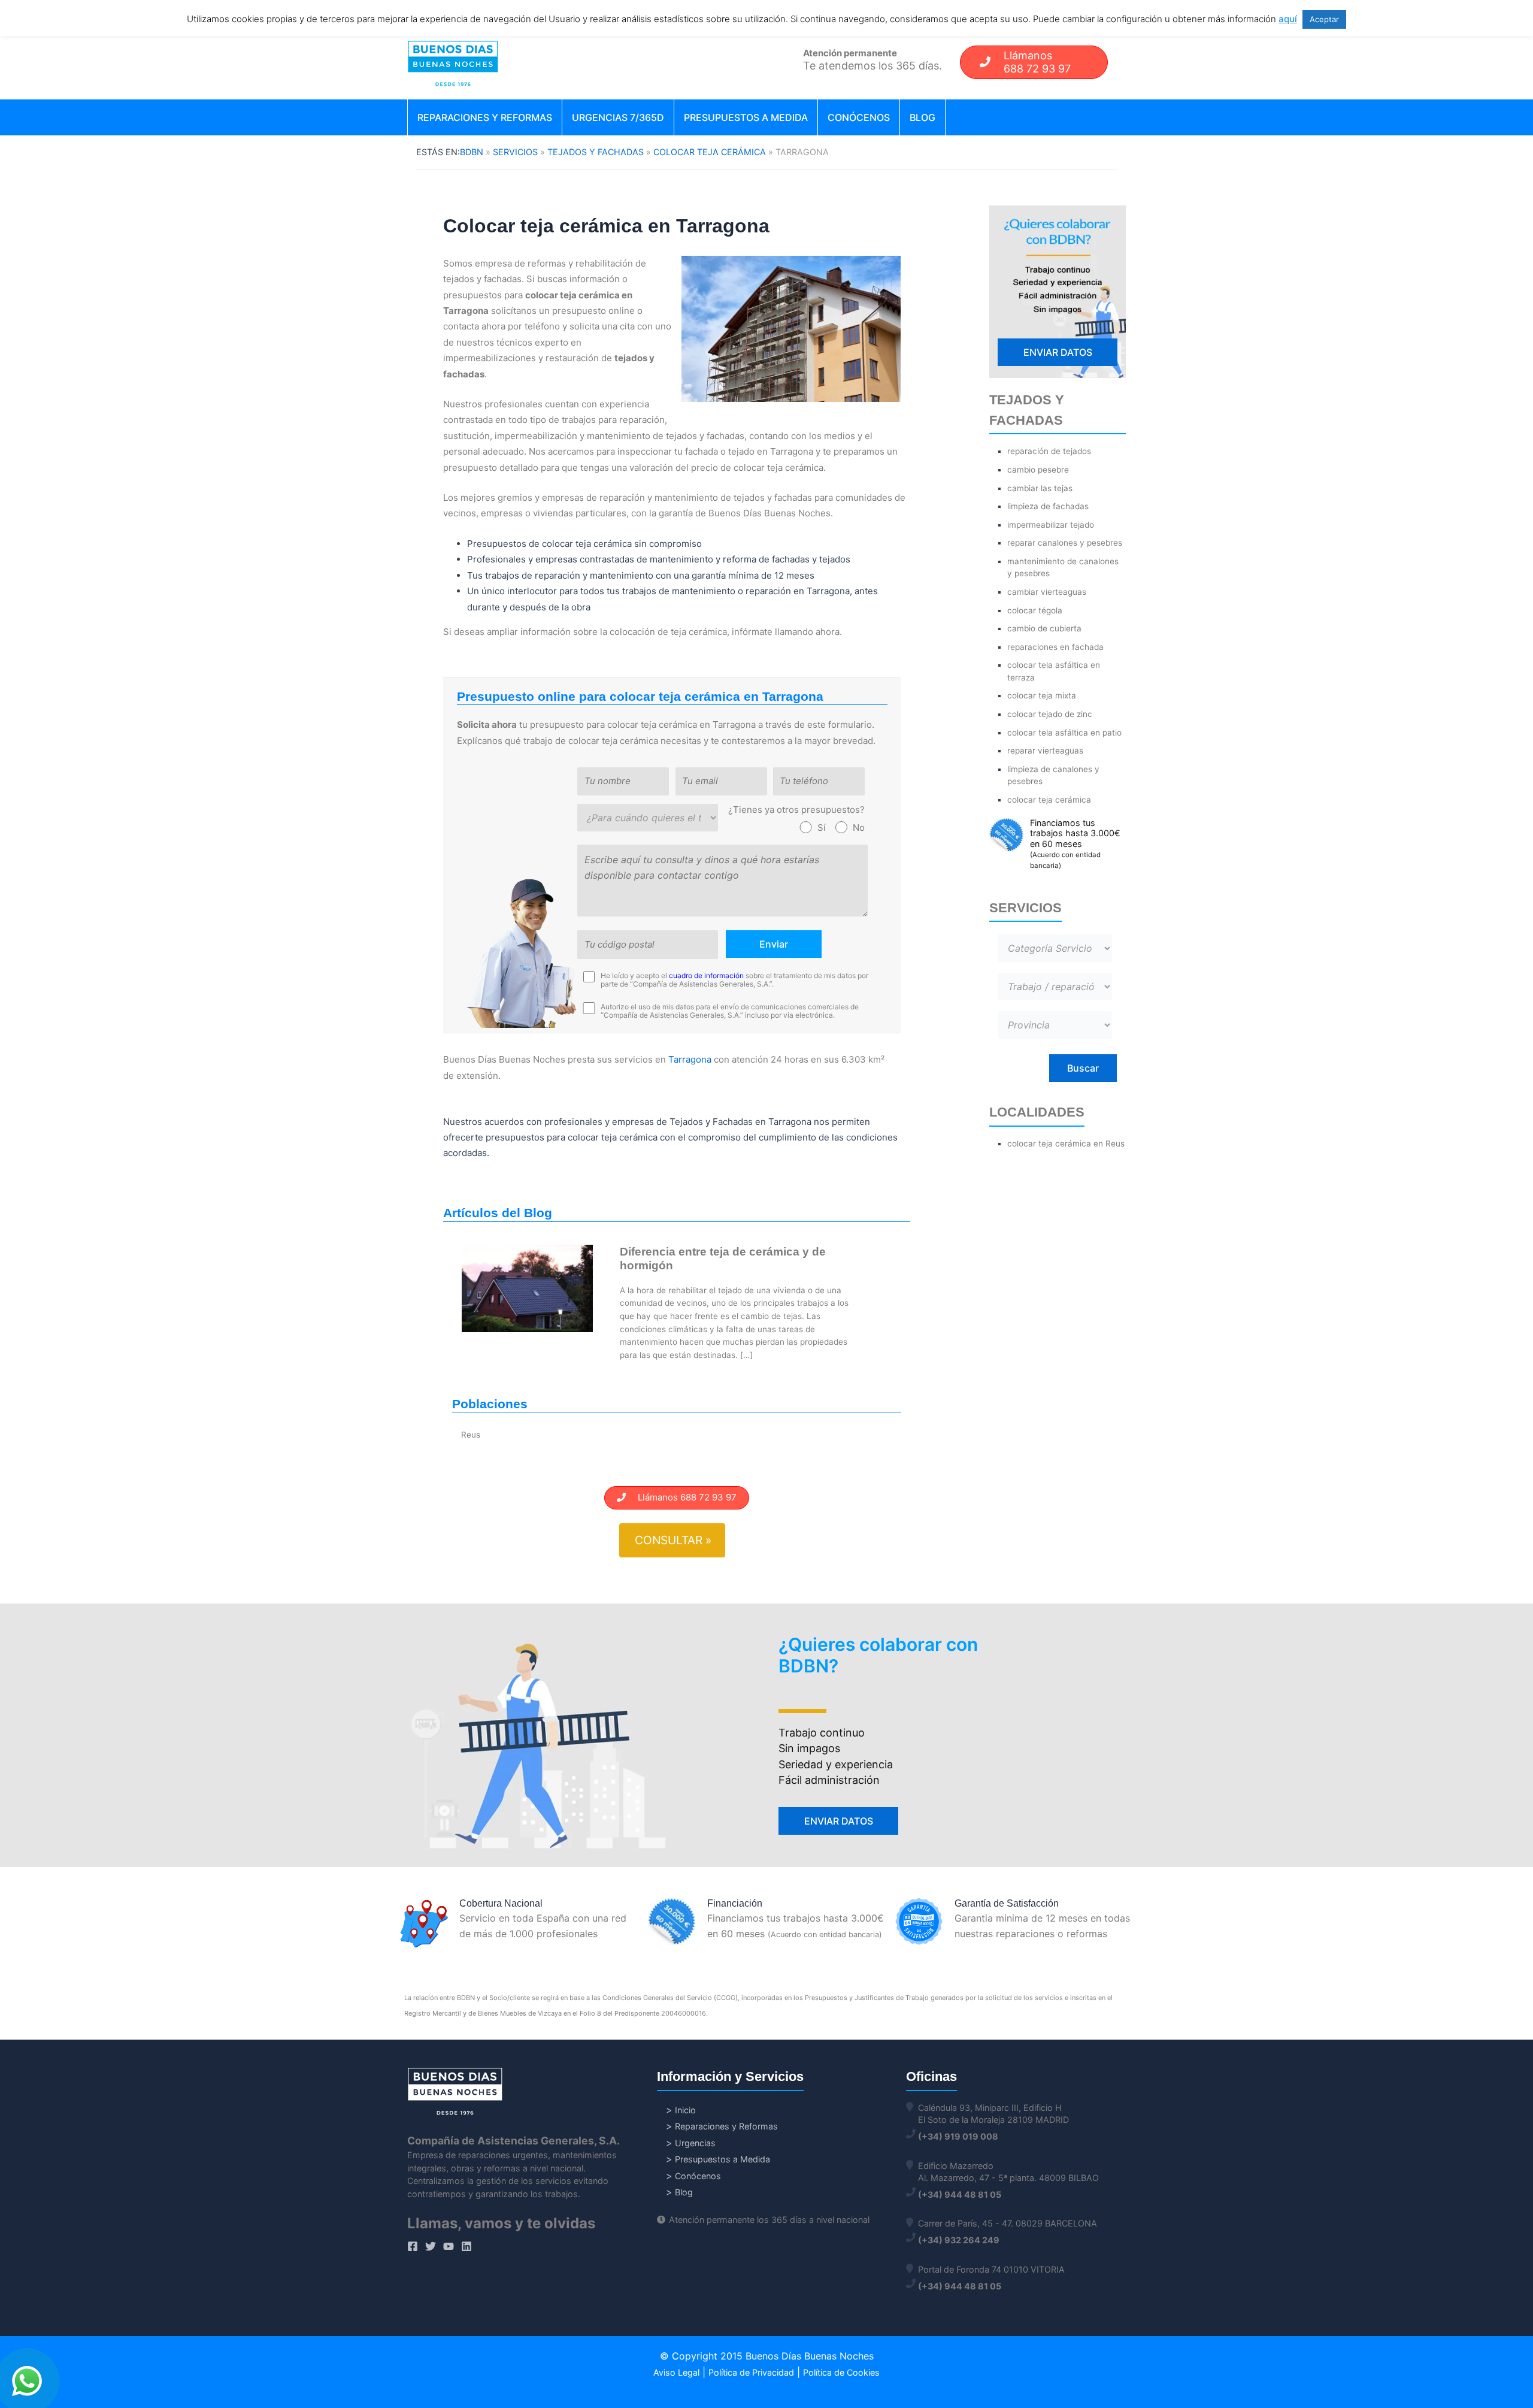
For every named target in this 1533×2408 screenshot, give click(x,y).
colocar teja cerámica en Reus (1066, 1144)
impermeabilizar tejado (1051, 525)
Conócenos (859, 117)
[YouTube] (449, 2246)
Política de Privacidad (751, 2372)
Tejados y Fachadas (596, 152)
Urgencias (695, 2143)
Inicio (685, 2110)
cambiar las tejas (1040, 488)
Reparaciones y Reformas (485, 117)
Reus (471, 1435)
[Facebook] (413, 2246)
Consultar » (673, 1540)
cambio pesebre (1038, 470)
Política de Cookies (841, 2372)
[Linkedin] (466, 2246)
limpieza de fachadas (1048, 506)
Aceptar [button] (1324, 19)
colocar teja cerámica (710, 152)
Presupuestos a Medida (746, 117)
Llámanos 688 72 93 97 (681, 1497)
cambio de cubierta (1044, 628)
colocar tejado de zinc (1050, 714)
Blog (922, 117)
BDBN (472, 152)
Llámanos (1037, 62)
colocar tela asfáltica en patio (1064, 733)
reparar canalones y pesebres (1065, 543)
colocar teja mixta (1042, 695)
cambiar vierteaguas (1047, 592)
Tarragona (690, 1059)
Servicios (515, 152)
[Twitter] (431, 2246)
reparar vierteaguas (1045, 751)
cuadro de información (706, 975)
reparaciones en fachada (1055, 647)
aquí (1288, 19)
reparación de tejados (1049, 451)
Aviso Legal (676, 2372)
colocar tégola (1035, 610)
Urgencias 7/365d (618, 117)
